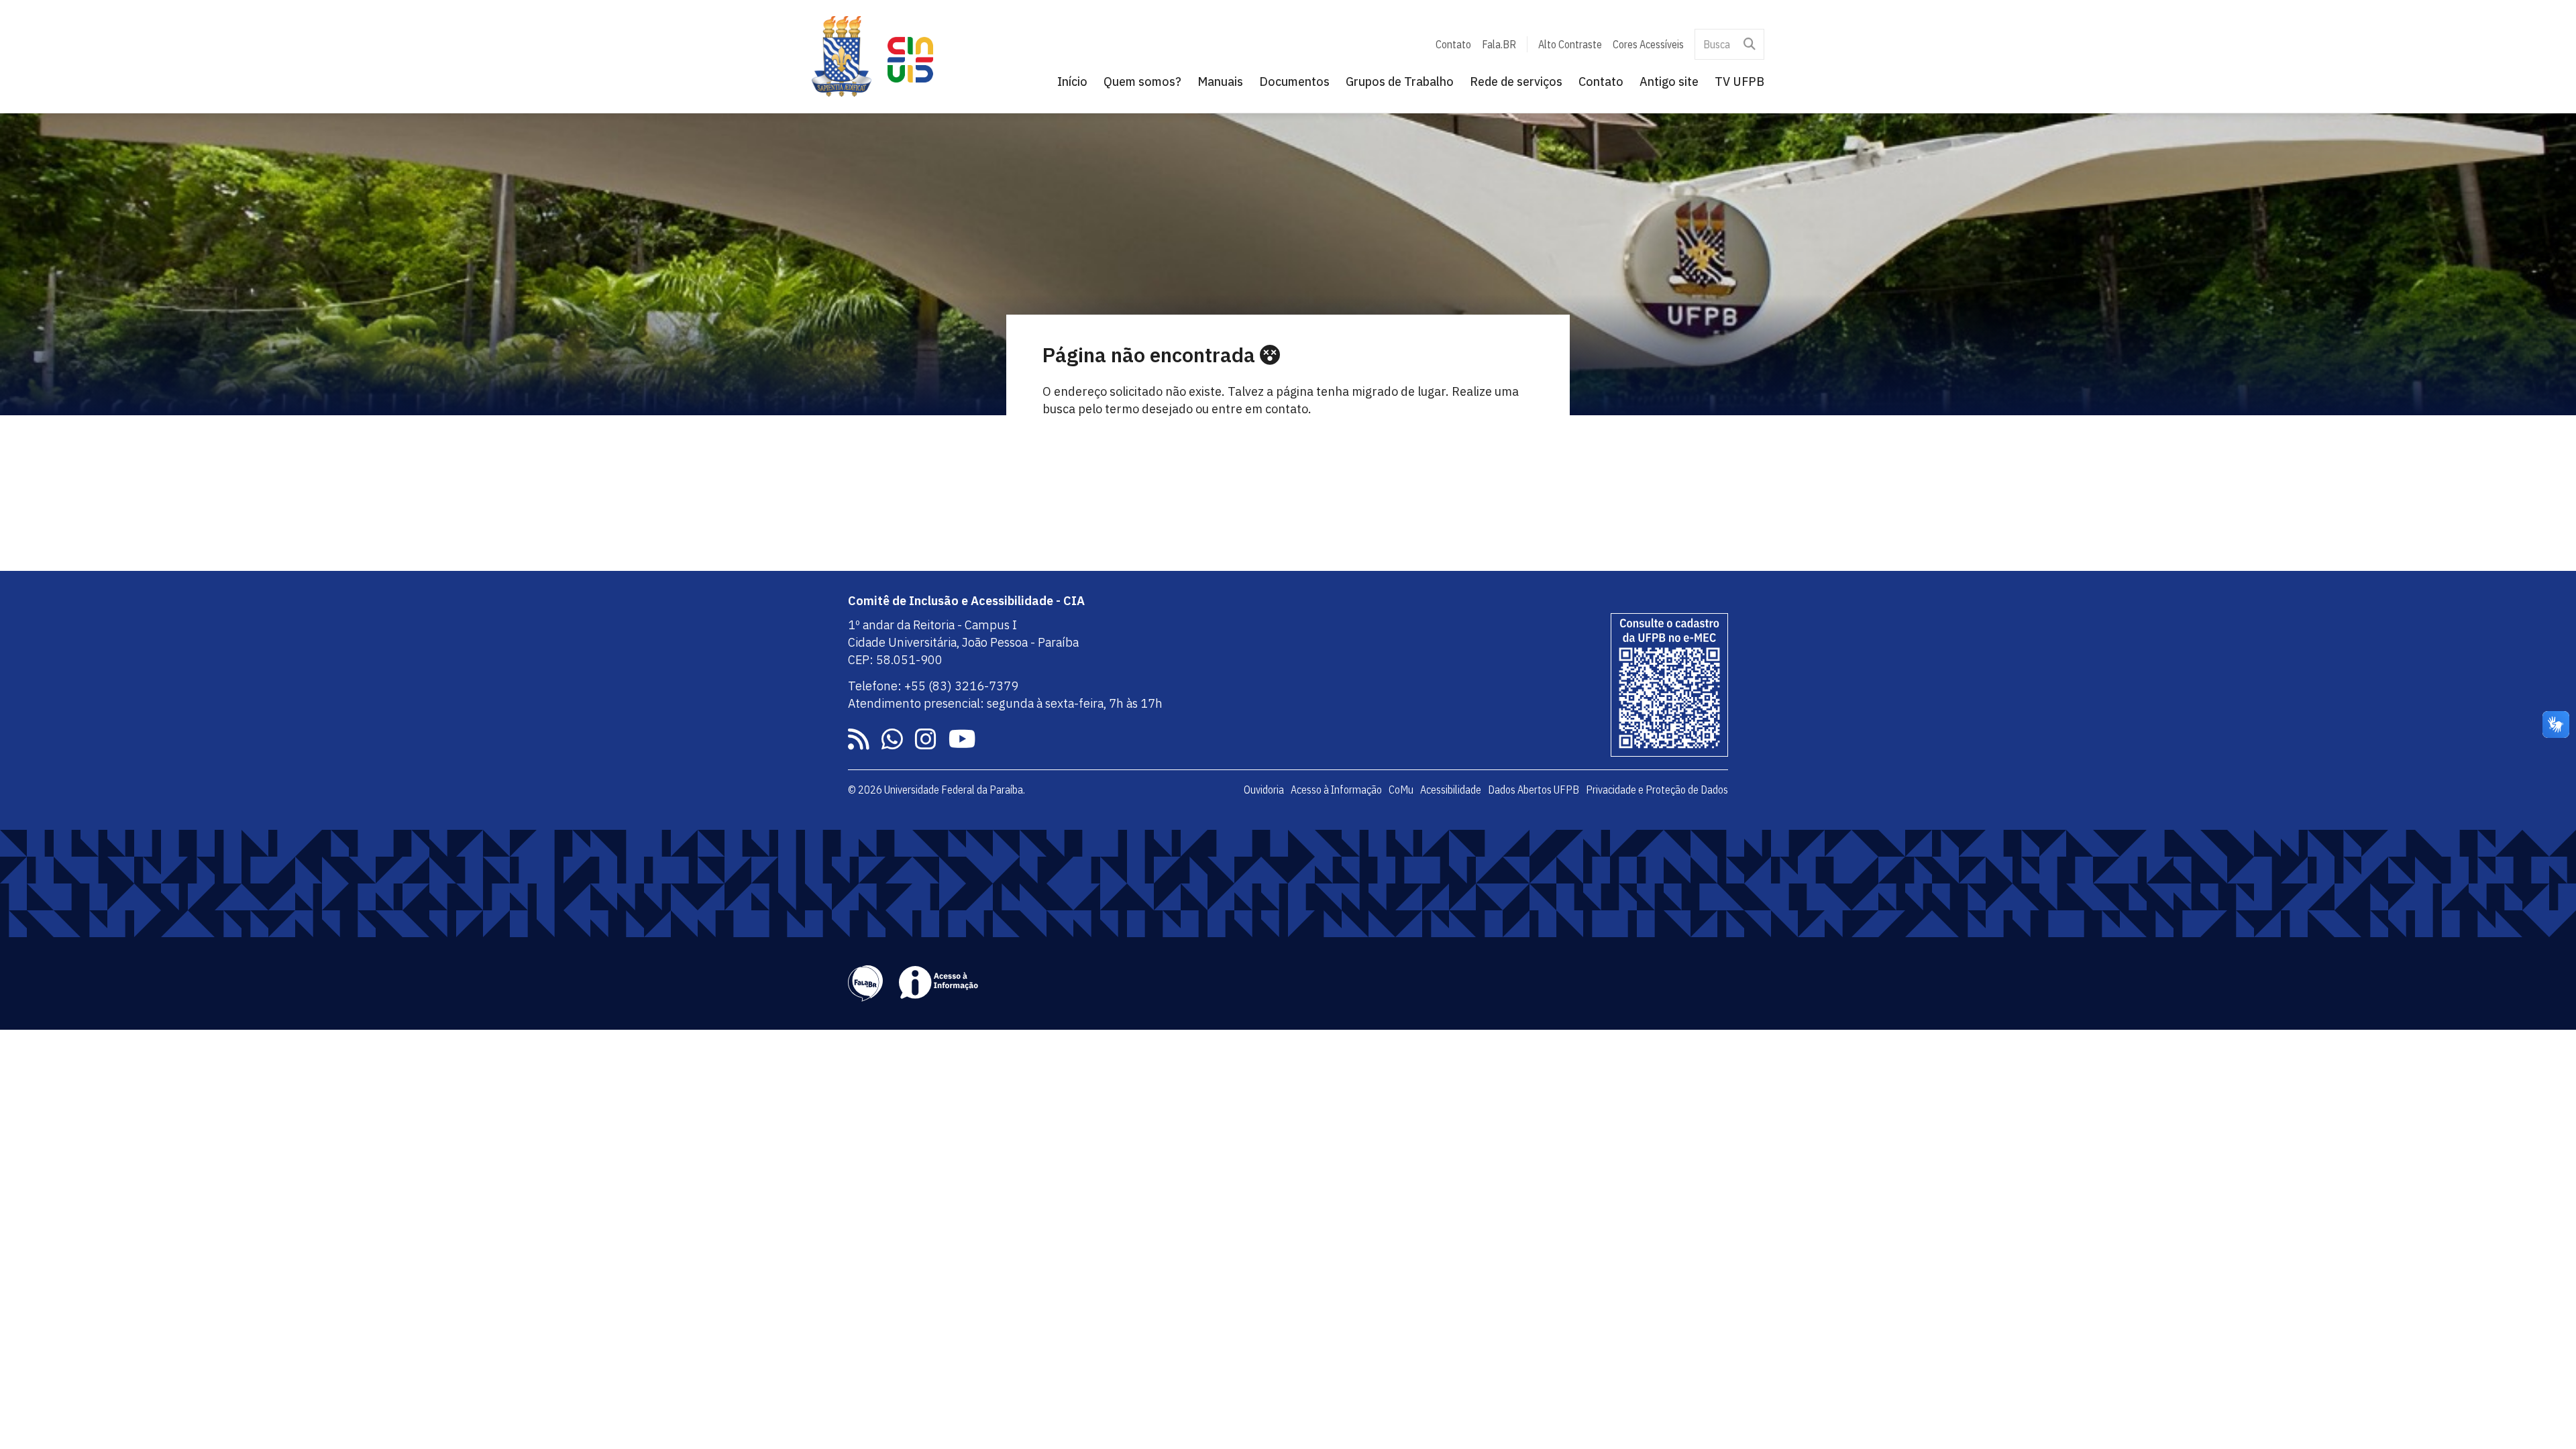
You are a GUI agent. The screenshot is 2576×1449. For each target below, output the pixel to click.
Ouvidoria (1264, 790)
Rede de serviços (1516, 82)
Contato (1453, 44)
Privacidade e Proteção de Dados (1657, 790)
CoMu (1401, 790)
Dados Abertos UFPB (1534, 790)
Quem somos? (1142, 82)
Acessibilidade (1451, 790)
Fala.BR (1499, 44)
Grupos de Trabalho (1400, 82)
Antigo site (1669, 82)
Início (1072, 82)
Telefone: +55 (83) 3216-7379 (933, 686)
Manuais (1220, 82)
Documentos (1294, 82)
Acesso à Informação (1336, 790)
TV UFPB (1739, 82)
